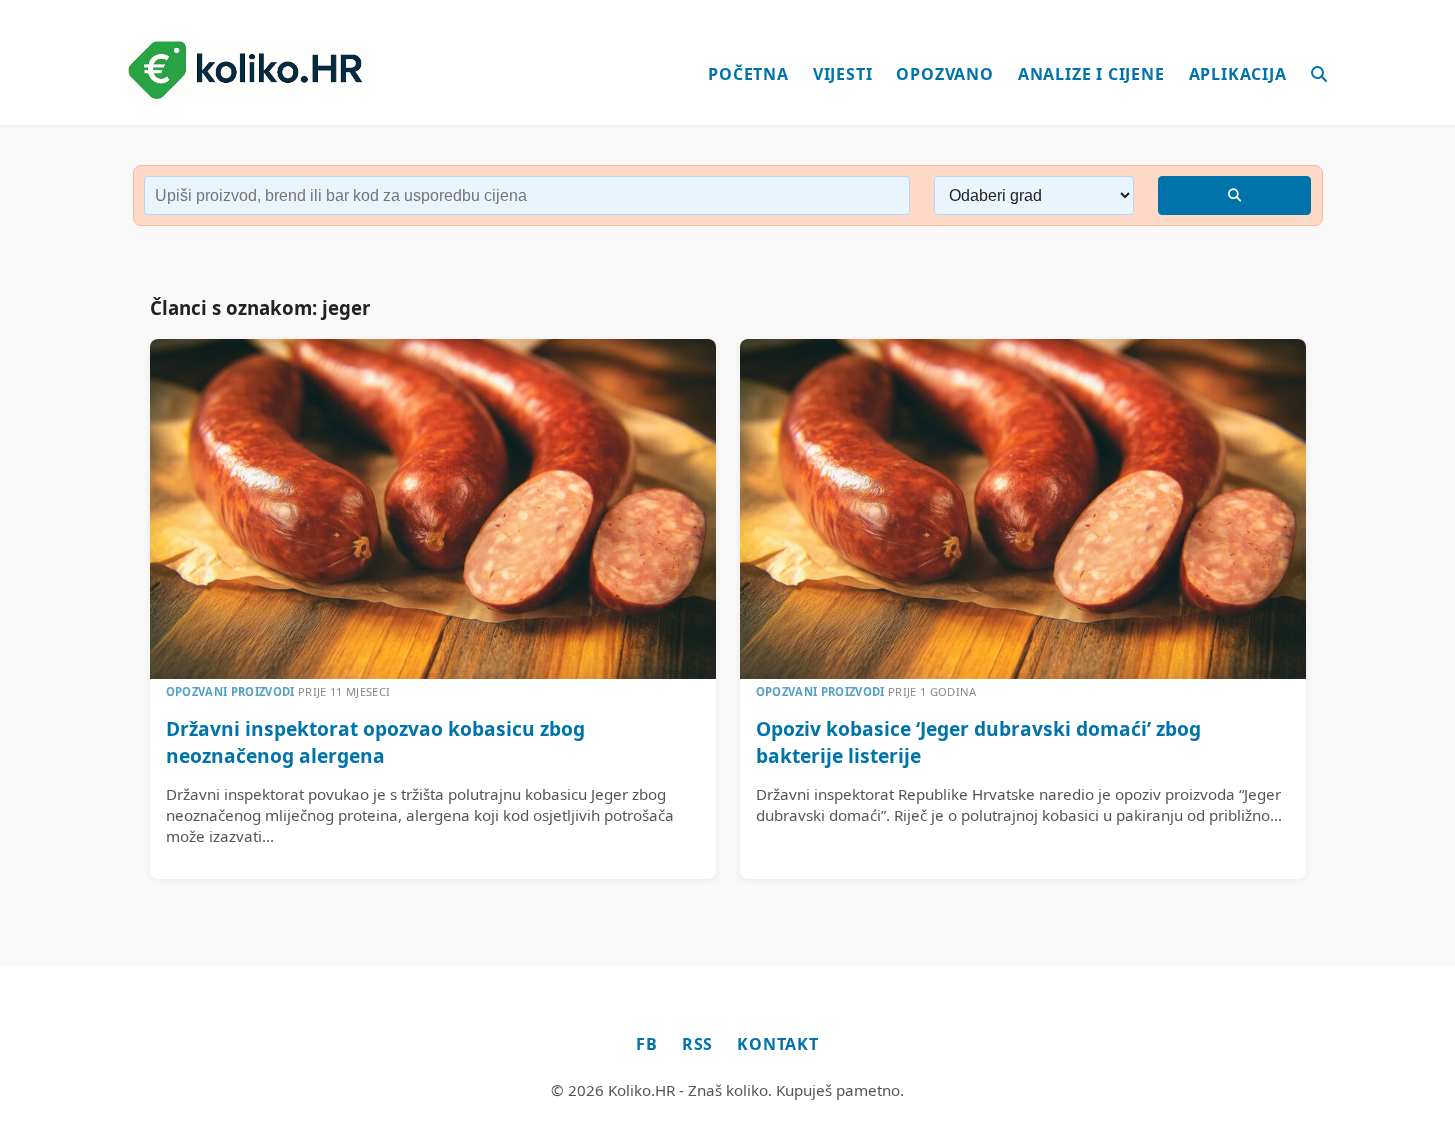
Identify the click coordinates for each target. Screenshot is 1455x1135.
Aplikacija (1238, 74)
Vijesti (843, 74)
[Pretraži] (1234, 195)
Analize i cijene (1091, 74)
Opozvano (944, 74)
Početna (748, 74)
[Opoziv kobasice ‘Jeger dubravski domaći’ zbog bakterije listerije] (1023, 509)
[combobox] (527, 195)
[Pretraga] (1319, 75)
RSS (697, 1044)
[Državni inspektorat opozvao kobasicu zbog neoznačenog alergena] (433, 509)
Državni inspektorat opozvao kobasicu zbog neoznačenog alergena (375, 742)
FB (647, 1044)
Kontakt (778, 1044)
